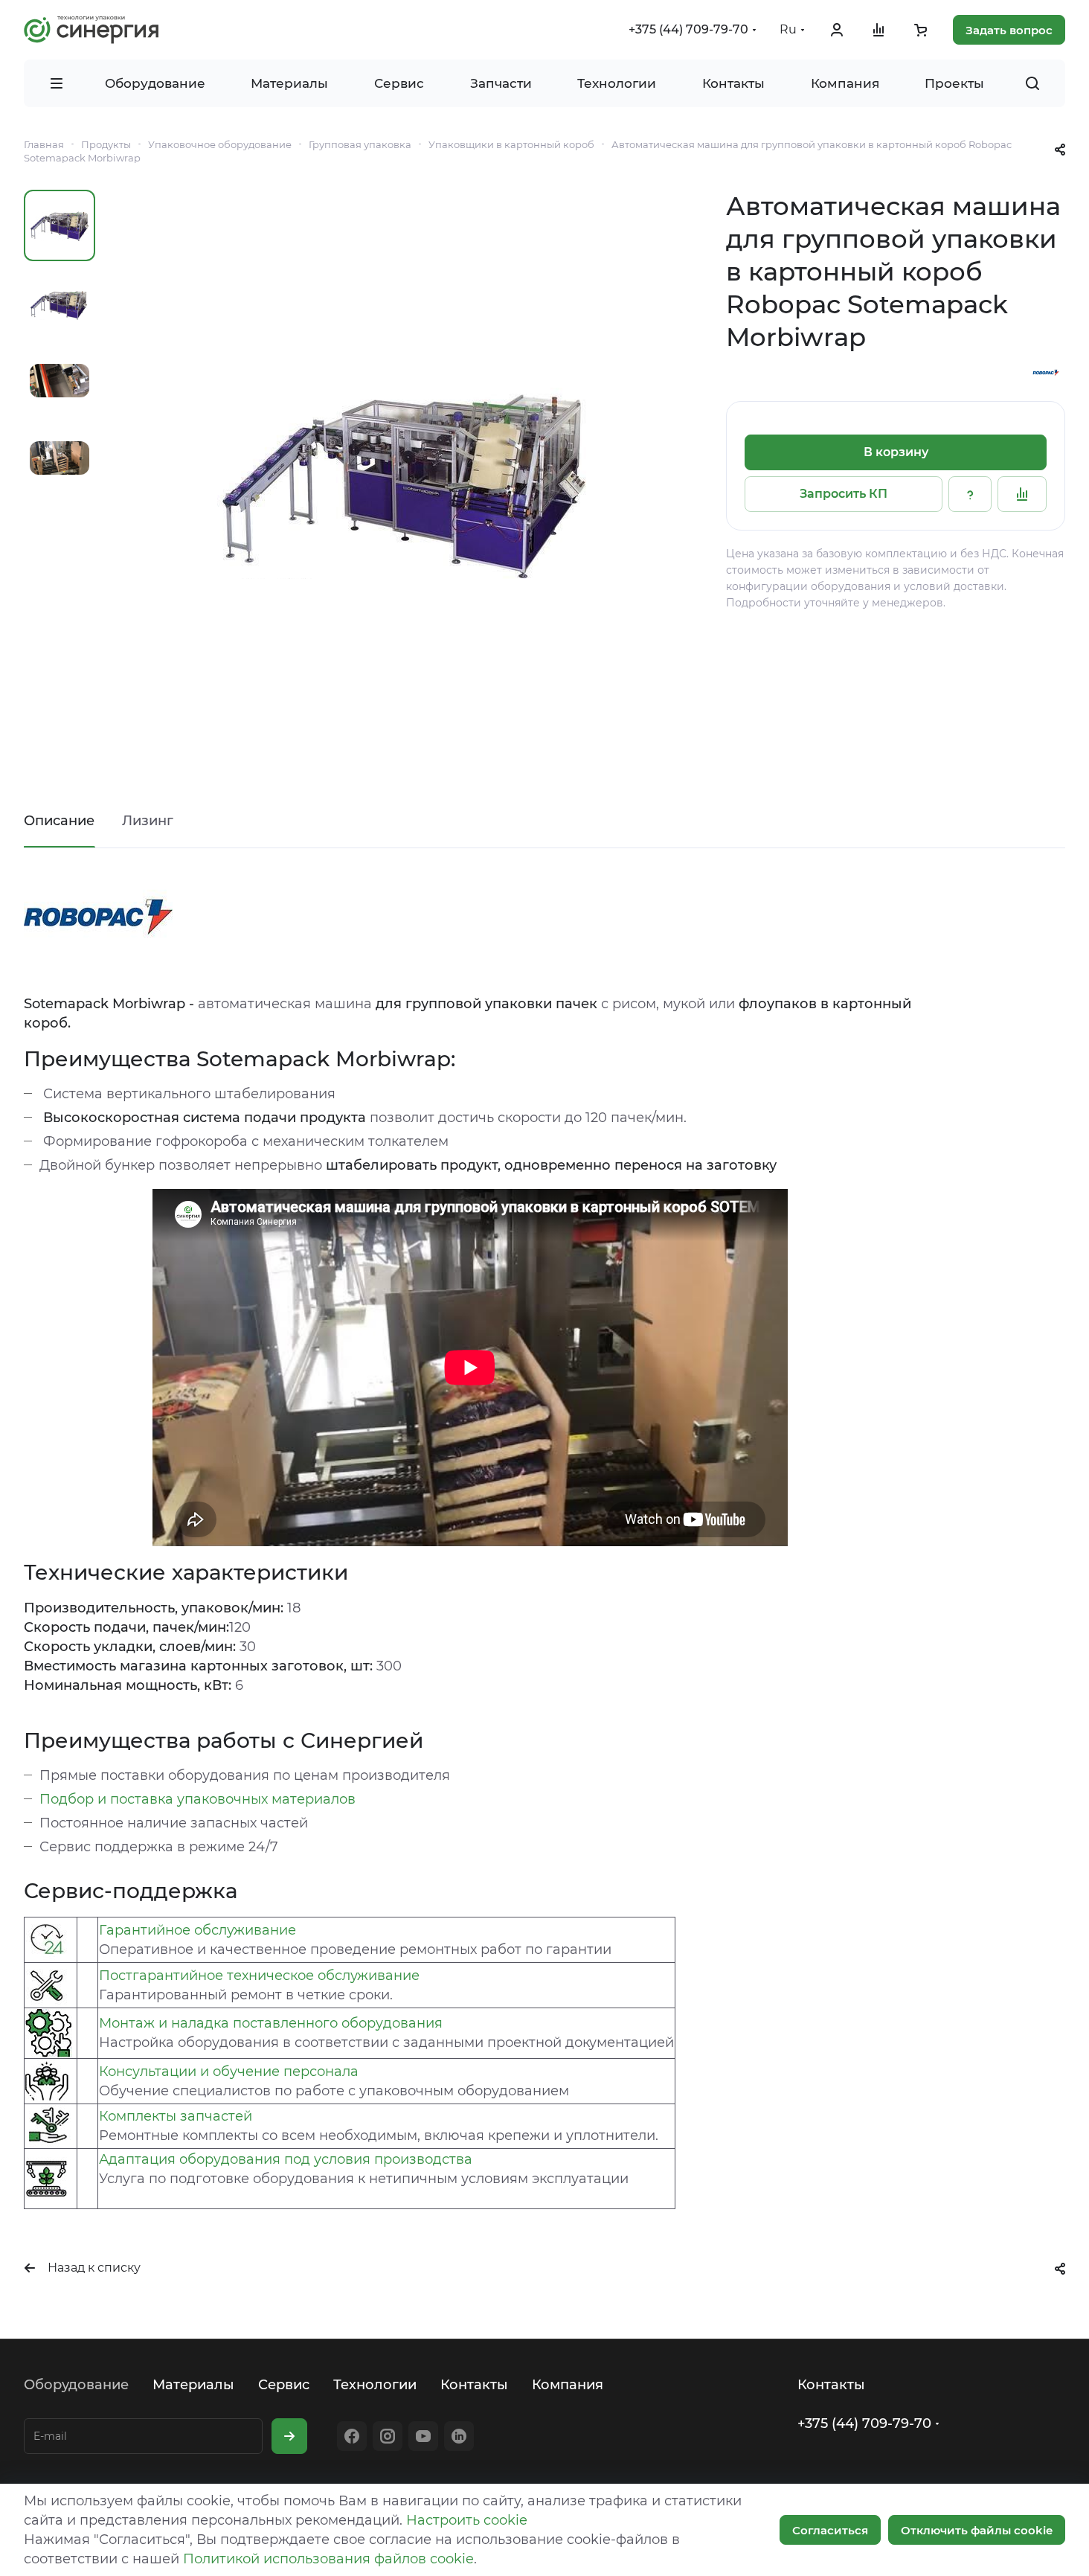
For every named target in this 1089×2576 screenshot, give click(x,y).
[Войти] (837, 30)
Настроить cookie (467, 2520)
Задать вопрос (1009, 30)
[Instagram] (388, 2436)
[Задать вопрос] (970, 494)
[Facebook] (352, 2436)
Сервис (284, 2385)
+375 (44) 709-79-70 (688, 29)
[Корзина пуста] (920, 30)
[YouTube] (423, 2436)
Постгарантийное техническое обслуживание (259, 1976)
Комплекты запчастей (176, 2116)
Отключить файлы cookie (977, 2530)
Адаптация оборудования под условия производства (286, 2159)
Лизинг (148, 821)
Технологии (375, 2385)
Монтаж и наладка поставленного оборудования (271, 2023)
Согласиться (830, 2530)
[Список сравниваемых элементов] (878, 30)
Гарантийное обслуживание (197, 1930)
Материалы (193, 2385)
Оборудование (76, 2385)
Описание (59, 821)
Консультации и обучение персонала (229, 2072)
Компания (568, 2385)
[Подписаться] (289, 2436)
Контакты (474, 2385)
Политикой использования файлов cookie (328, 2559)
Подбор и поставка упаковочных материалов (197, 1799)
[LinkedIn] (459, 2436)
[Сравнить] (1022, 494)
